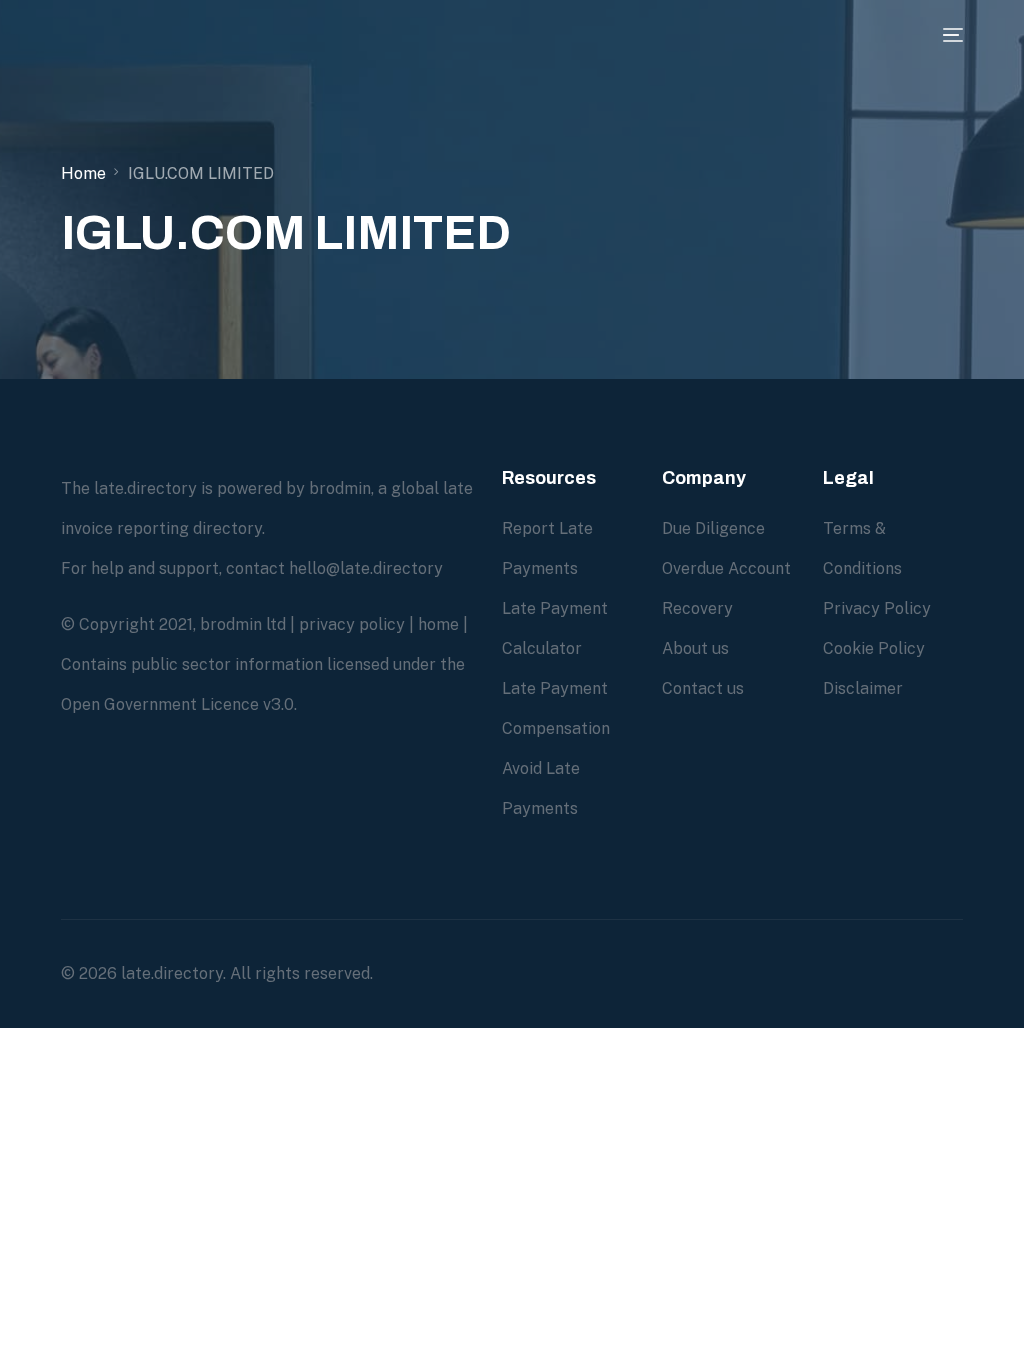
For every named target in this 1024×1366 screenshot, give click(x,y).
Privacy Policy (877, 608)
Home (83, 173)
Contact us (703, 688)
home (438, 624)
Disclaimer (863, 688)
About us (695, 648)
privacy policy (352, 624)
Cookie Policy (874, 648)
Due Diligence (713, 528)
